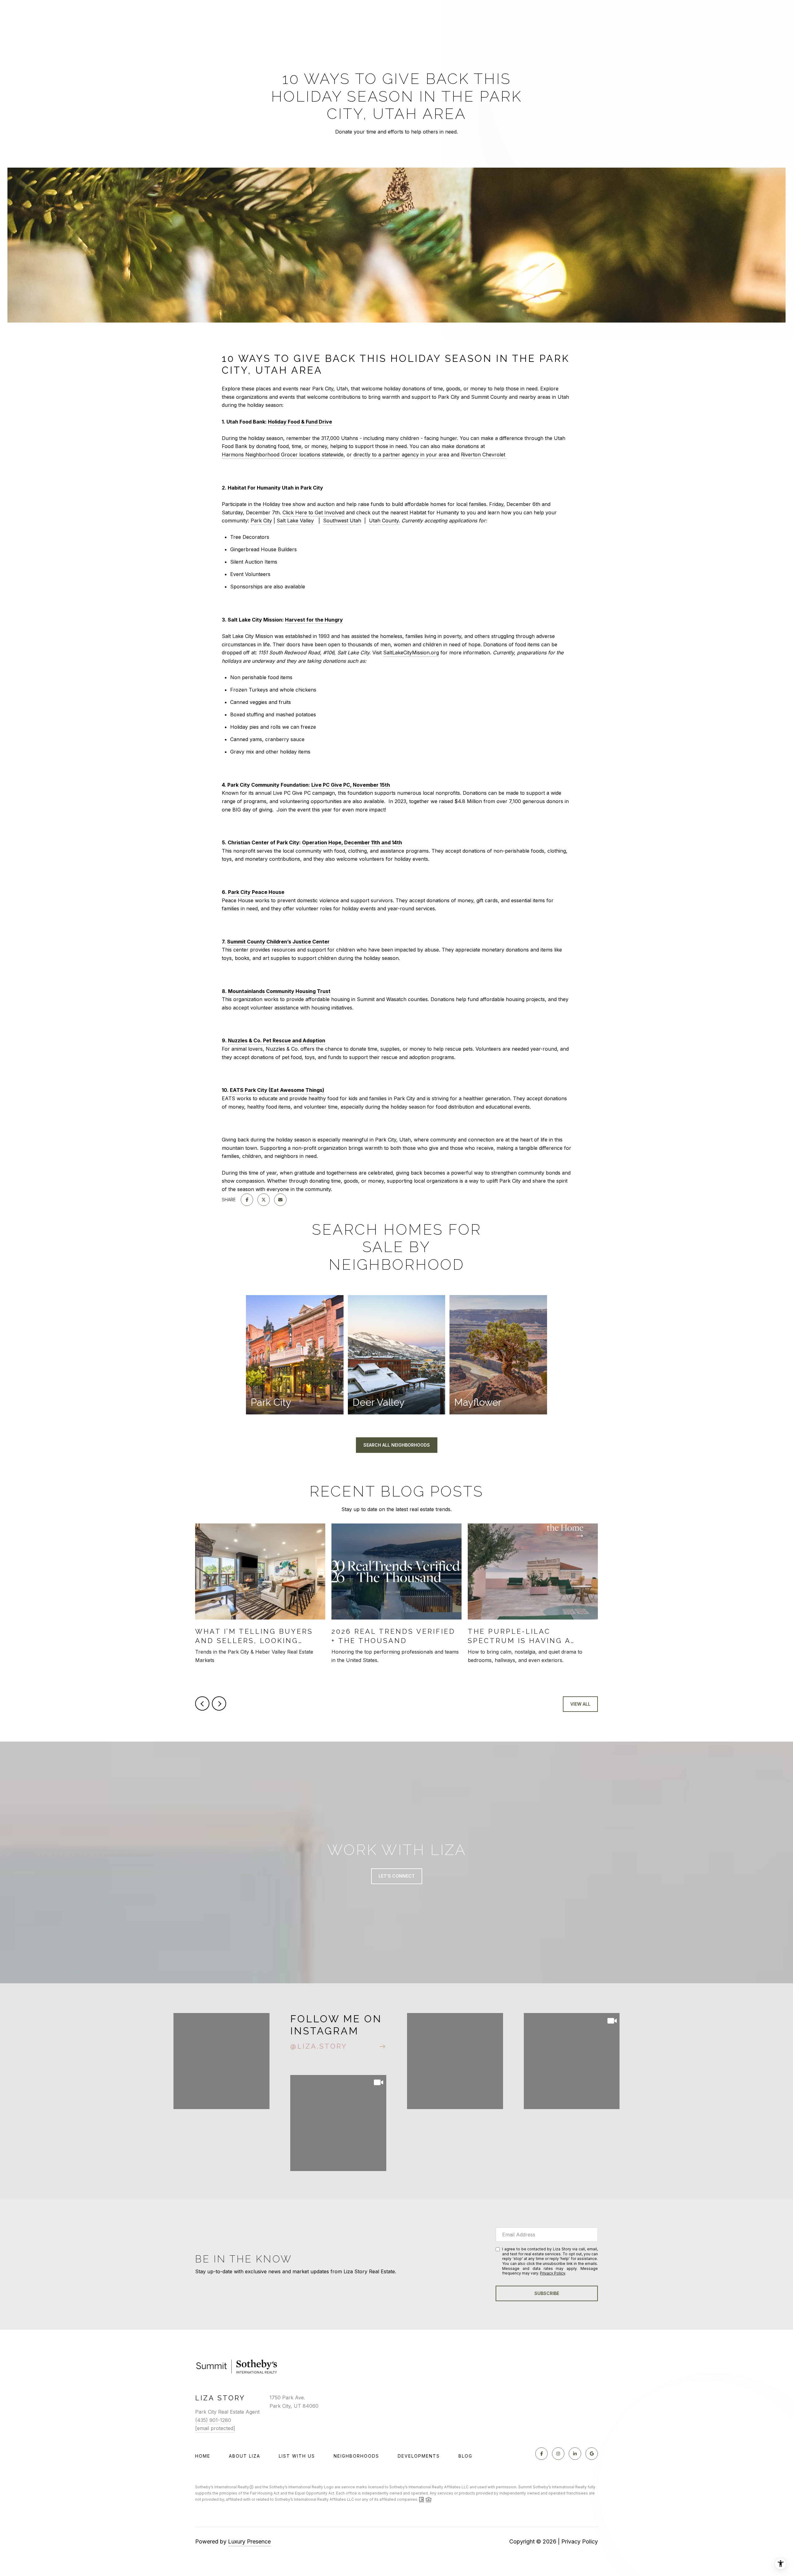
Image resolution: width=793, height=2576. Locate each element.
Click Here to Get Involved (313, 512)
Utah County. (384, 521)
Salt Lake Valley (295, 521)
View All (580, 1704)
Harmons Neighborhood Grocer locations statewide (283, 455)
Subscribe (547, 2293)
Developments (419, 2456)
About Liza (245, 2456)
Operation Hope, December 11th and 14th (352, 842)
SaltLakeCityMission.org (411, 653)
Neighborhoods (356, 2456)
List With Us (297, 2456)
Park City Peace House (256, 892)
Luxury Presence (249, 2541)
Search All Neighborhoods (397, 1445)
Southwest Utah (342, 521)
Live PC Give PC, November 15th (351, 785)
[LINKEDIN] (575, 2454)
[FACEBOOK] (541, 2454)
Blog (465, 2456)
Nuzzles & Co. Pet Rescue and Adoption (277, 1040)
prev (202, 1703)
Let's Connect (397, 1876)
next (219, 1703)
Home (203, 2456)
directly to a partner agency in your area (401, 455)
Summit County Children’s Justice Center (278, 942)
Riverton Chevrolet (483, 455)
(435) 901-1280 (213, 2420)
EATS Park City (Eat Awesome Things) (277, 1090)
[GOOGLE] (592, 2454)
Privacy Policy (552, 2273)
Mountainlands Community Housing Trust (279, 991)
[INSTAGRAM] (558, 2454)
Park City (261, 521)
